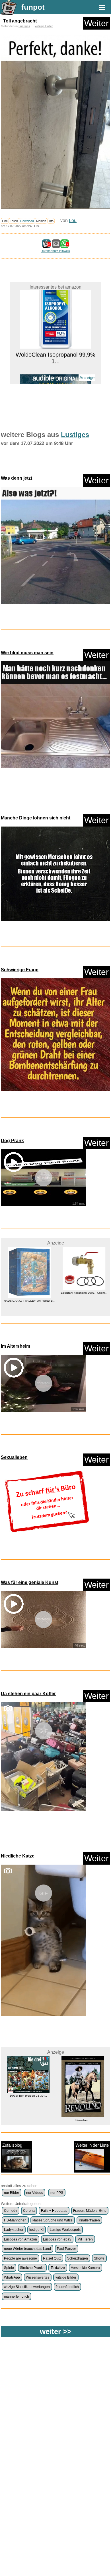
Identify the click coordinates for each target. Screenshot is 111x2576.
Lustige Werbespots (65, 2230)
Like (5, 221)
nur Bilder (12, 2193)
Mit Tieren (85, 2239)
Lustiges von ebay (57, 2239)
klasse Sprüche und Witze (53, 2220)
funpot (33, 7)
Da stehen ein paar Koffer (28, 1694)
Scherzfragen (78, 2258)
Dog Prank (12, 1141)
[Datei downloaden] (55, 547)
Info (51, 221)
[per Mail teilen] (56, 245)
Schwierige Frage (20, 970)
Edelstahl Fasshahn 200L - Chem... (83, 1293)
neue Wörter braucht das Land (27, 2249)
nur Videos (35, 2193)
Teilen (14, 221)
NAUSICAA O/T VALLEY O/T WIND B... (28, 1301)
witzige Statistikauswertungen (27, 2287)
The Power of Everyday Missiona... (83, 2114)
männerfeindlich (17, 2297)
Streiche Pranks (32, 2268)
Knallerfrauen (89, 2220)
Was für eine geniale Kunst (30, 1582)
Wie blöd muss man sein (27, 653)
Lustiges (24, 26)
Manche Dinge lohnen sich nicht (36, 818)
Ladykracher (14, 2230)
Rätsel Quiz (52, 2258)
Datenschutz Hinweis (55, 251)
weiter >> (56, 2331)
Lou (73, 220)
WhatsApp (12, 2277)
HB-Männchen (15, 2220)
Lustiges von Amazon (20, 2239)
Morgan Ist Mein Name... (55, 380)
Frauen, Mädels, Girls (90, 2211)
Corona (29, 2211)
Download (27, 221)
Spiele (9, 2268)
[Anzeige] (55, 370)
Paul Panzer (66, 2249)
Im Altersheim (16, 1346)
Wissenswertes (38, 2277)
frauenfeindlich (67, 2287)
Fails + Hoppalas (54, 2211)
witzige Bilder (44, 26)
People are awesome (20, 2258)
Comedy (11, 2211)
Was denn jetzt (17, 478)
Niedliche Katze (18, 1856)
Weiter (96, 23)
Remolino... (28, 2120)
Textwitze (58, 2268)
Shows (99, 2258)
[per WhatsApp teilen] (65, 245)
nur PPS (57, 2193)
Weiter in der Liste (92, 2145)
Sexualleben (14, 1457)
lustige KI (36, 2230)
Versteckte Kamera (85, 2268)
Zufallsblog (12, 2145)
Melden (41, 221)
